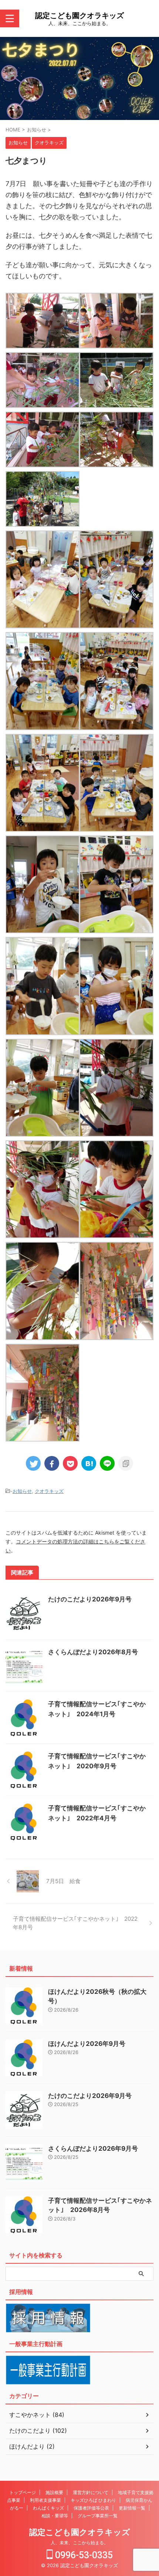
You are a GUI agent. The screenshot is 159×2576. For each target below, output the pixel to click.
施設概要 (54, 2492)
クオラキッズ (49, 1491)
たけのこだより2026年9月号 (90, 1599)
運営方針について (91, 2492)
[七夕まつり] (89, 1463)
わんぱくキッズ (48, 2508)
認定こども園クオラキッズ (79, 16)
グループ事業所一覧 (98, 2516)
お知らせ (22, 1491)
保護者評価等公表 (91, 2508)
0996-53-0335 (83, 2555)
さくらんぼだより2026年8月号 (93, 1652)
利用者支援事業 (45, 2500)
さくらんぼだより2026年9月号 (93, 2149)
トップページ (23, 2492)
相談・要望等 (55, 2516)
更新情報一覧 (132, 2508)
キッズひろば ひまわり (93, 2500)
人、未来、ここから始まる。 (79, 2543)
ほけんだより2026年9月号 (87, 2044)
